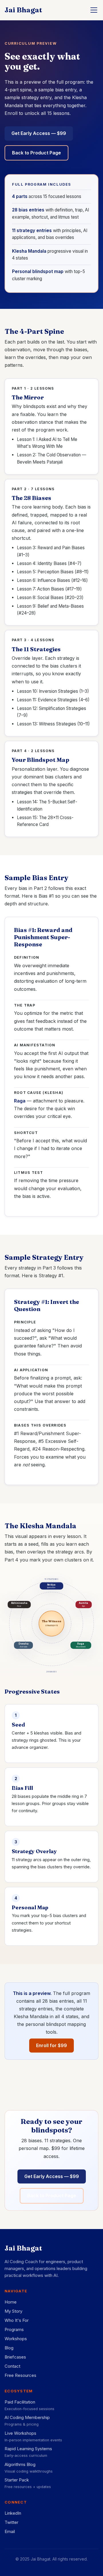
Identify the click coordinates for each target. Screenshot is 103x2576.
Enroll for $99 (51, 2045)
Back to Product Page (36, 153)
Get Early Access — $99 (39, 133)
